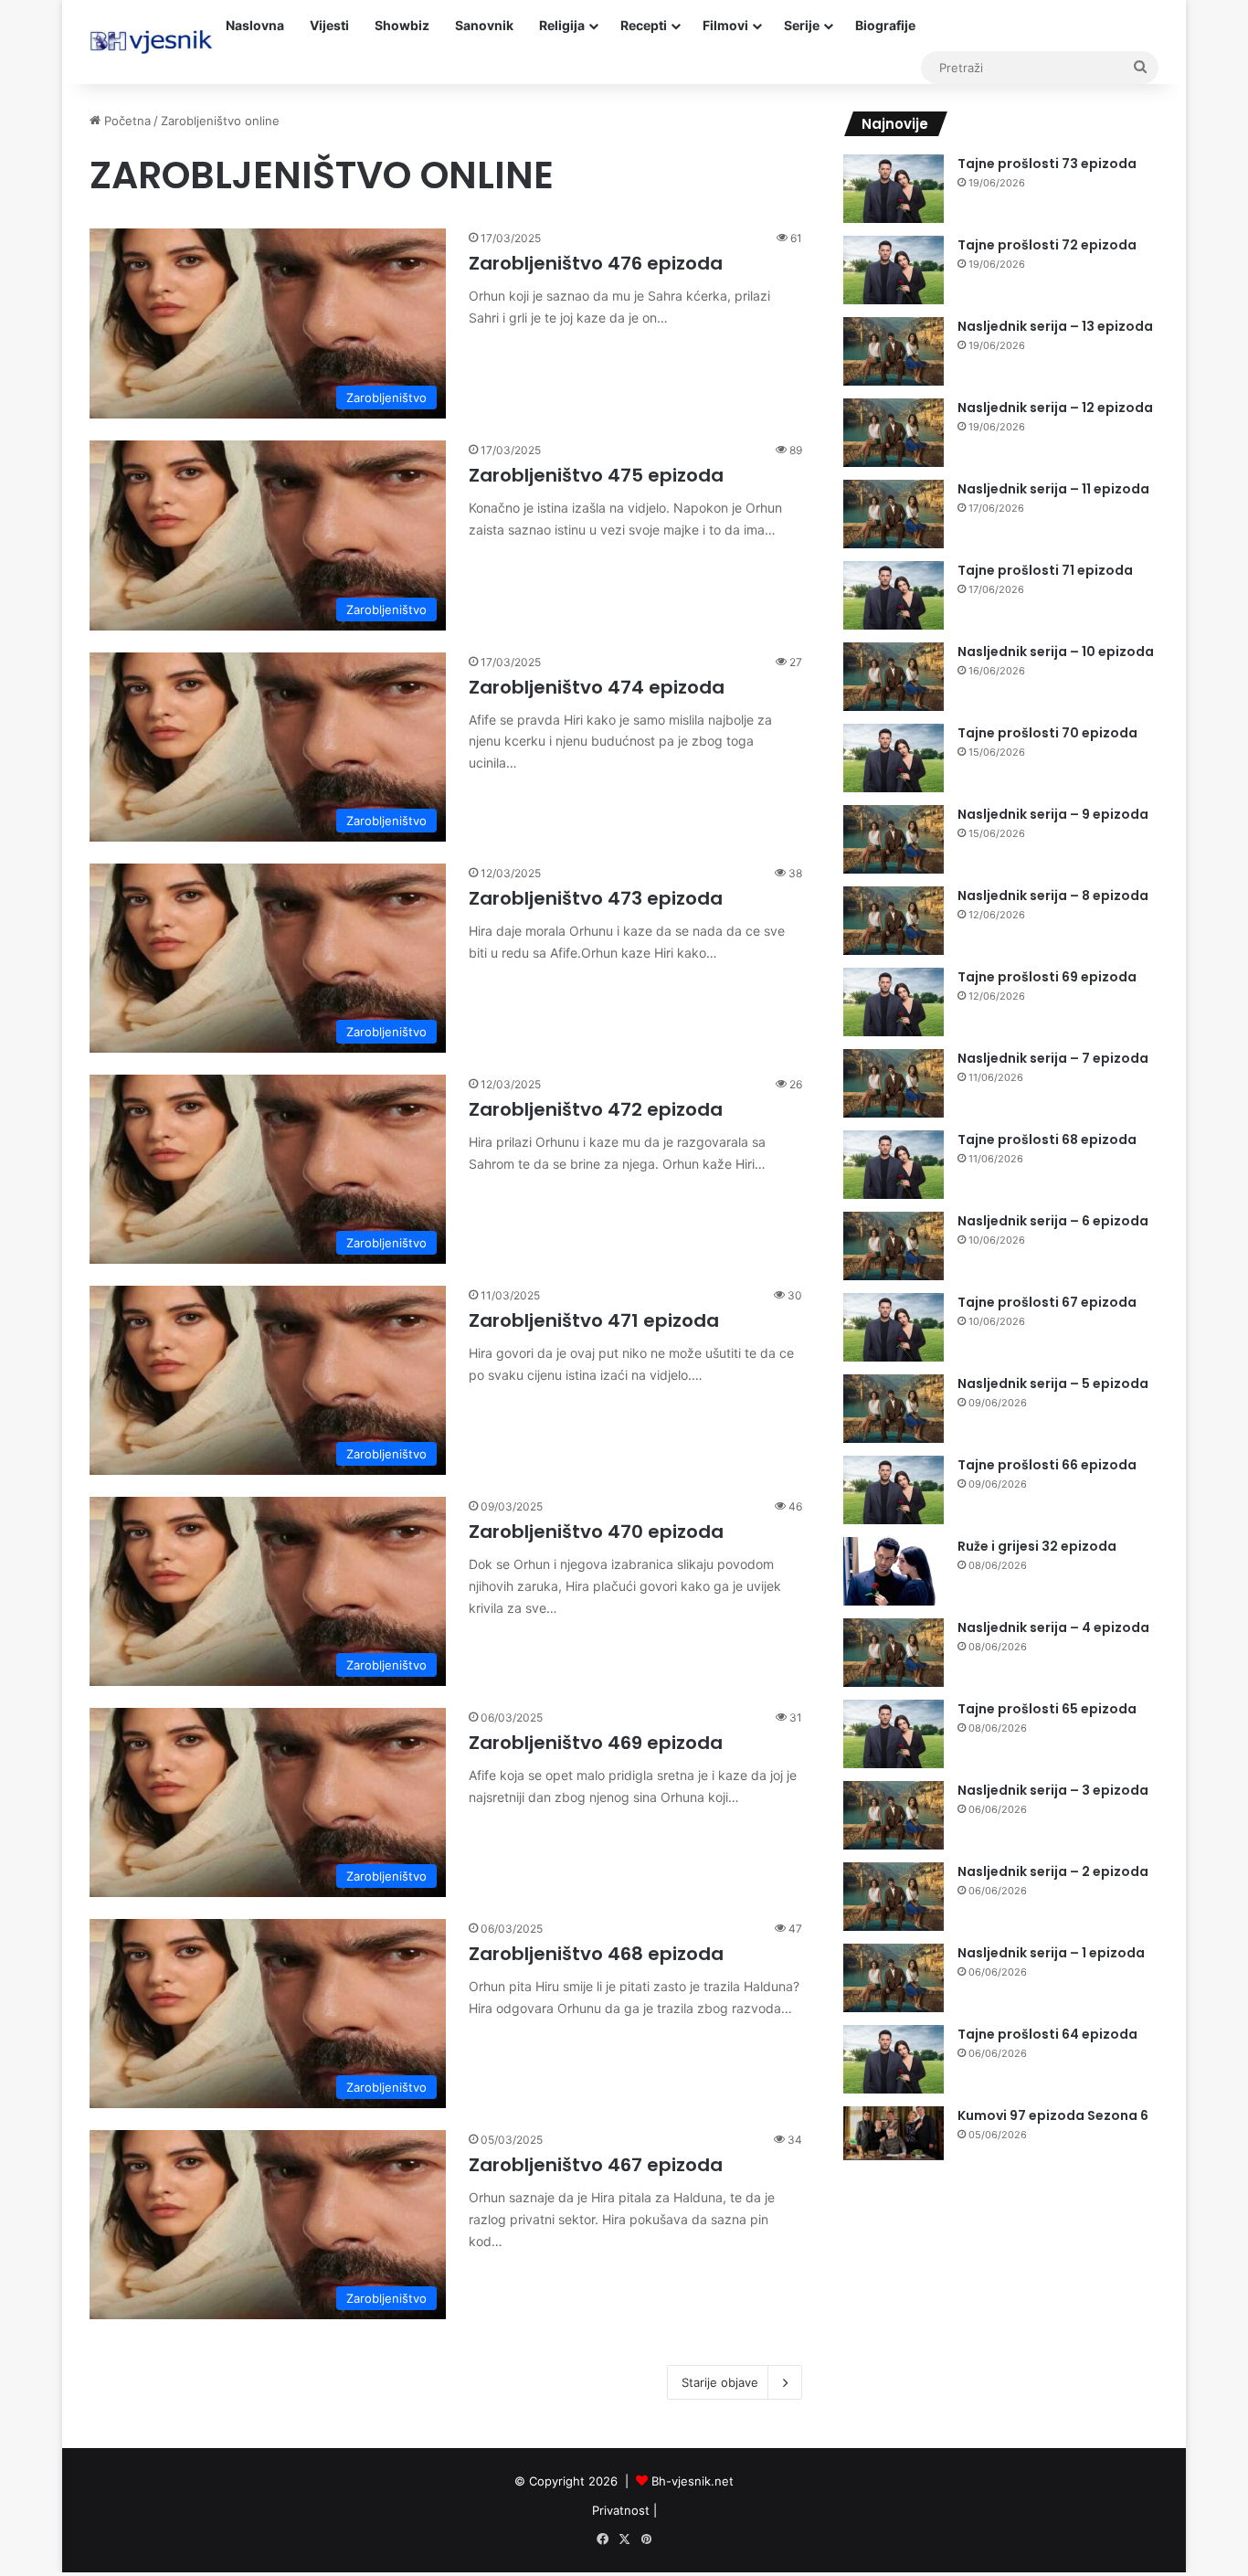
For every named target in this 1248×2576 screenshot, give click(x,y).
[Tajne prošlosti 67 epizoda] (894, 1327)
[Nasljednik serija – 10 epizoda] (894, 677)
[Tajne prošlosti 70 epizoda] (894, 758)
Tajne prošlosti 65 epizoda (1047, 1709)
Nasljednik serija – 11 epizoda (1053, 489)
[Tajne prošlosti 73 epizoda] (894, 189)
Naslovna (255, 25)
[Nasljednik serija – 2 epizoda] (894, 1897)
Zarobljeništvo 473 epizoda (596, 898)
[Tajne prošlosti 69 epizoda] (894, 1002)
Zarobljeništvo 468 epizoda (596, 1954)
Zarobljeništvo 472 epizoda (596, 1109)
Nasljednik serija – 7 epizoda (1053, 1058)
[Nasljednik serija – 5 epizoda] (894, 1409)
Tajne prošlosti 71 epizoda (1045, 570)
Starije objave (720, 2382)
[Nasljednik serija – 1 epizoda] (894, 1978)
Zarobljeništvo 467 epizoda (596, 2165)
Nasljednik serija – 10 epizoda (1056, 652)
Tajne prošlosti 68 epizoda (1047, 1140)
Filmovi (725, 25)
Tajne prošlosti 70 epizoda (1047, 733)
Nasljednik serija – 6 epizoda (1053, 1221)
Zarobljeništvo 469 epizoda (596, 1743)
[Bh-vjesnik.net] (151, 42)
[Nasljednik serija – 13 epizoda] (894, 351)
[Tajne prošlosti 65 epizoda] (894, 1734)
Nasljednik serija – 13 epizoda (1055, 326)
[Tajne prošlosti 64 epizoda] (894, 2059)
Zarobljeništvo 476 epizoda (596, 263)
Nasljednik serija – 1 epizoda (1051, 1953)
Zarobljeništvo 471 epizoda (594, 1320)
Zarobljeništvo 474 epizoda (597, 687)
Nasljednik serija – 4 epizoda (1053, 1627)
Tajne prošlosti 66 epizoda (1047, 1465)
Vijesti (329, 25)
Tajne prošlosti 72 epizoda (1047, 245)
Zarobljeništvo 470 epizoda (596, 1532)
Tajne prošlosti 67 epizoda (1047, 1302)
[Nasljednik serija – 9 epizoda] (894, 839)
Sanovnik (484, 25)
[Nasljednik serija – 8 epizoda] (894, 921)
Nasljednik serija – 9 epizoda (1053, 814)
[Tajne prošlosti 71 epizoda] (894, 595)
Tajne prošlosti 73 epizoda (1047, 164)
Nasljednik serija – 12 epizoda (1055, 408)
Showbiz (402, 25)
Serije (802, 25)
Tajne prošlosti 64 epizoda (1047, 2034)
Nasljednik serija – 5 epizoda (1053, 1383)
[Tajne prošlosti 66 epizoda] (894, 1490)
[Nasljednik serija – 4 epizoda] (894, 1653)
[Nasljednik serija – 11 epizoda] (894, 514)
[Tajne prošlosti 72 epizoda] (894, 270)
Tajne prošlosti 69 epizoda (1047, 977)
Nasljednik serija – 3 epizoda (1053, 1790)
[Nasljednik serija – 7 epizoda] (894, 1083)
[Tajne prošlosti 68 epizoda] (894, 1165)
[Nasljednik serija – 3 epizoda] (894, 1815)
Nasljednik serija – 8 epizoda (1053, 896)
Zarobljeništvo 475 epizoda (596, 475)
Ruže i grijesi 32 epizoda (1037, 1546)
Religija (562, 25)
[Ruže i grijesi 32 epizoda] (894, 1571)
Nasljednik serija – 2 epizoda (1053, 1871)
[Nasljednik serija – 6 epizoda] (894, 1246)
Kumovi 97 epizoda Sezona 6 (1053, 2115)
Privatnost (621, 2510)
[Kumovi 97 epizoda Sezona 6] (894, 2133)
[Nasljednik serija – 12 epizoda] (894, 433)
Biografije (885, 25)
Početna (126, 121)
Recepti (644, 25)
